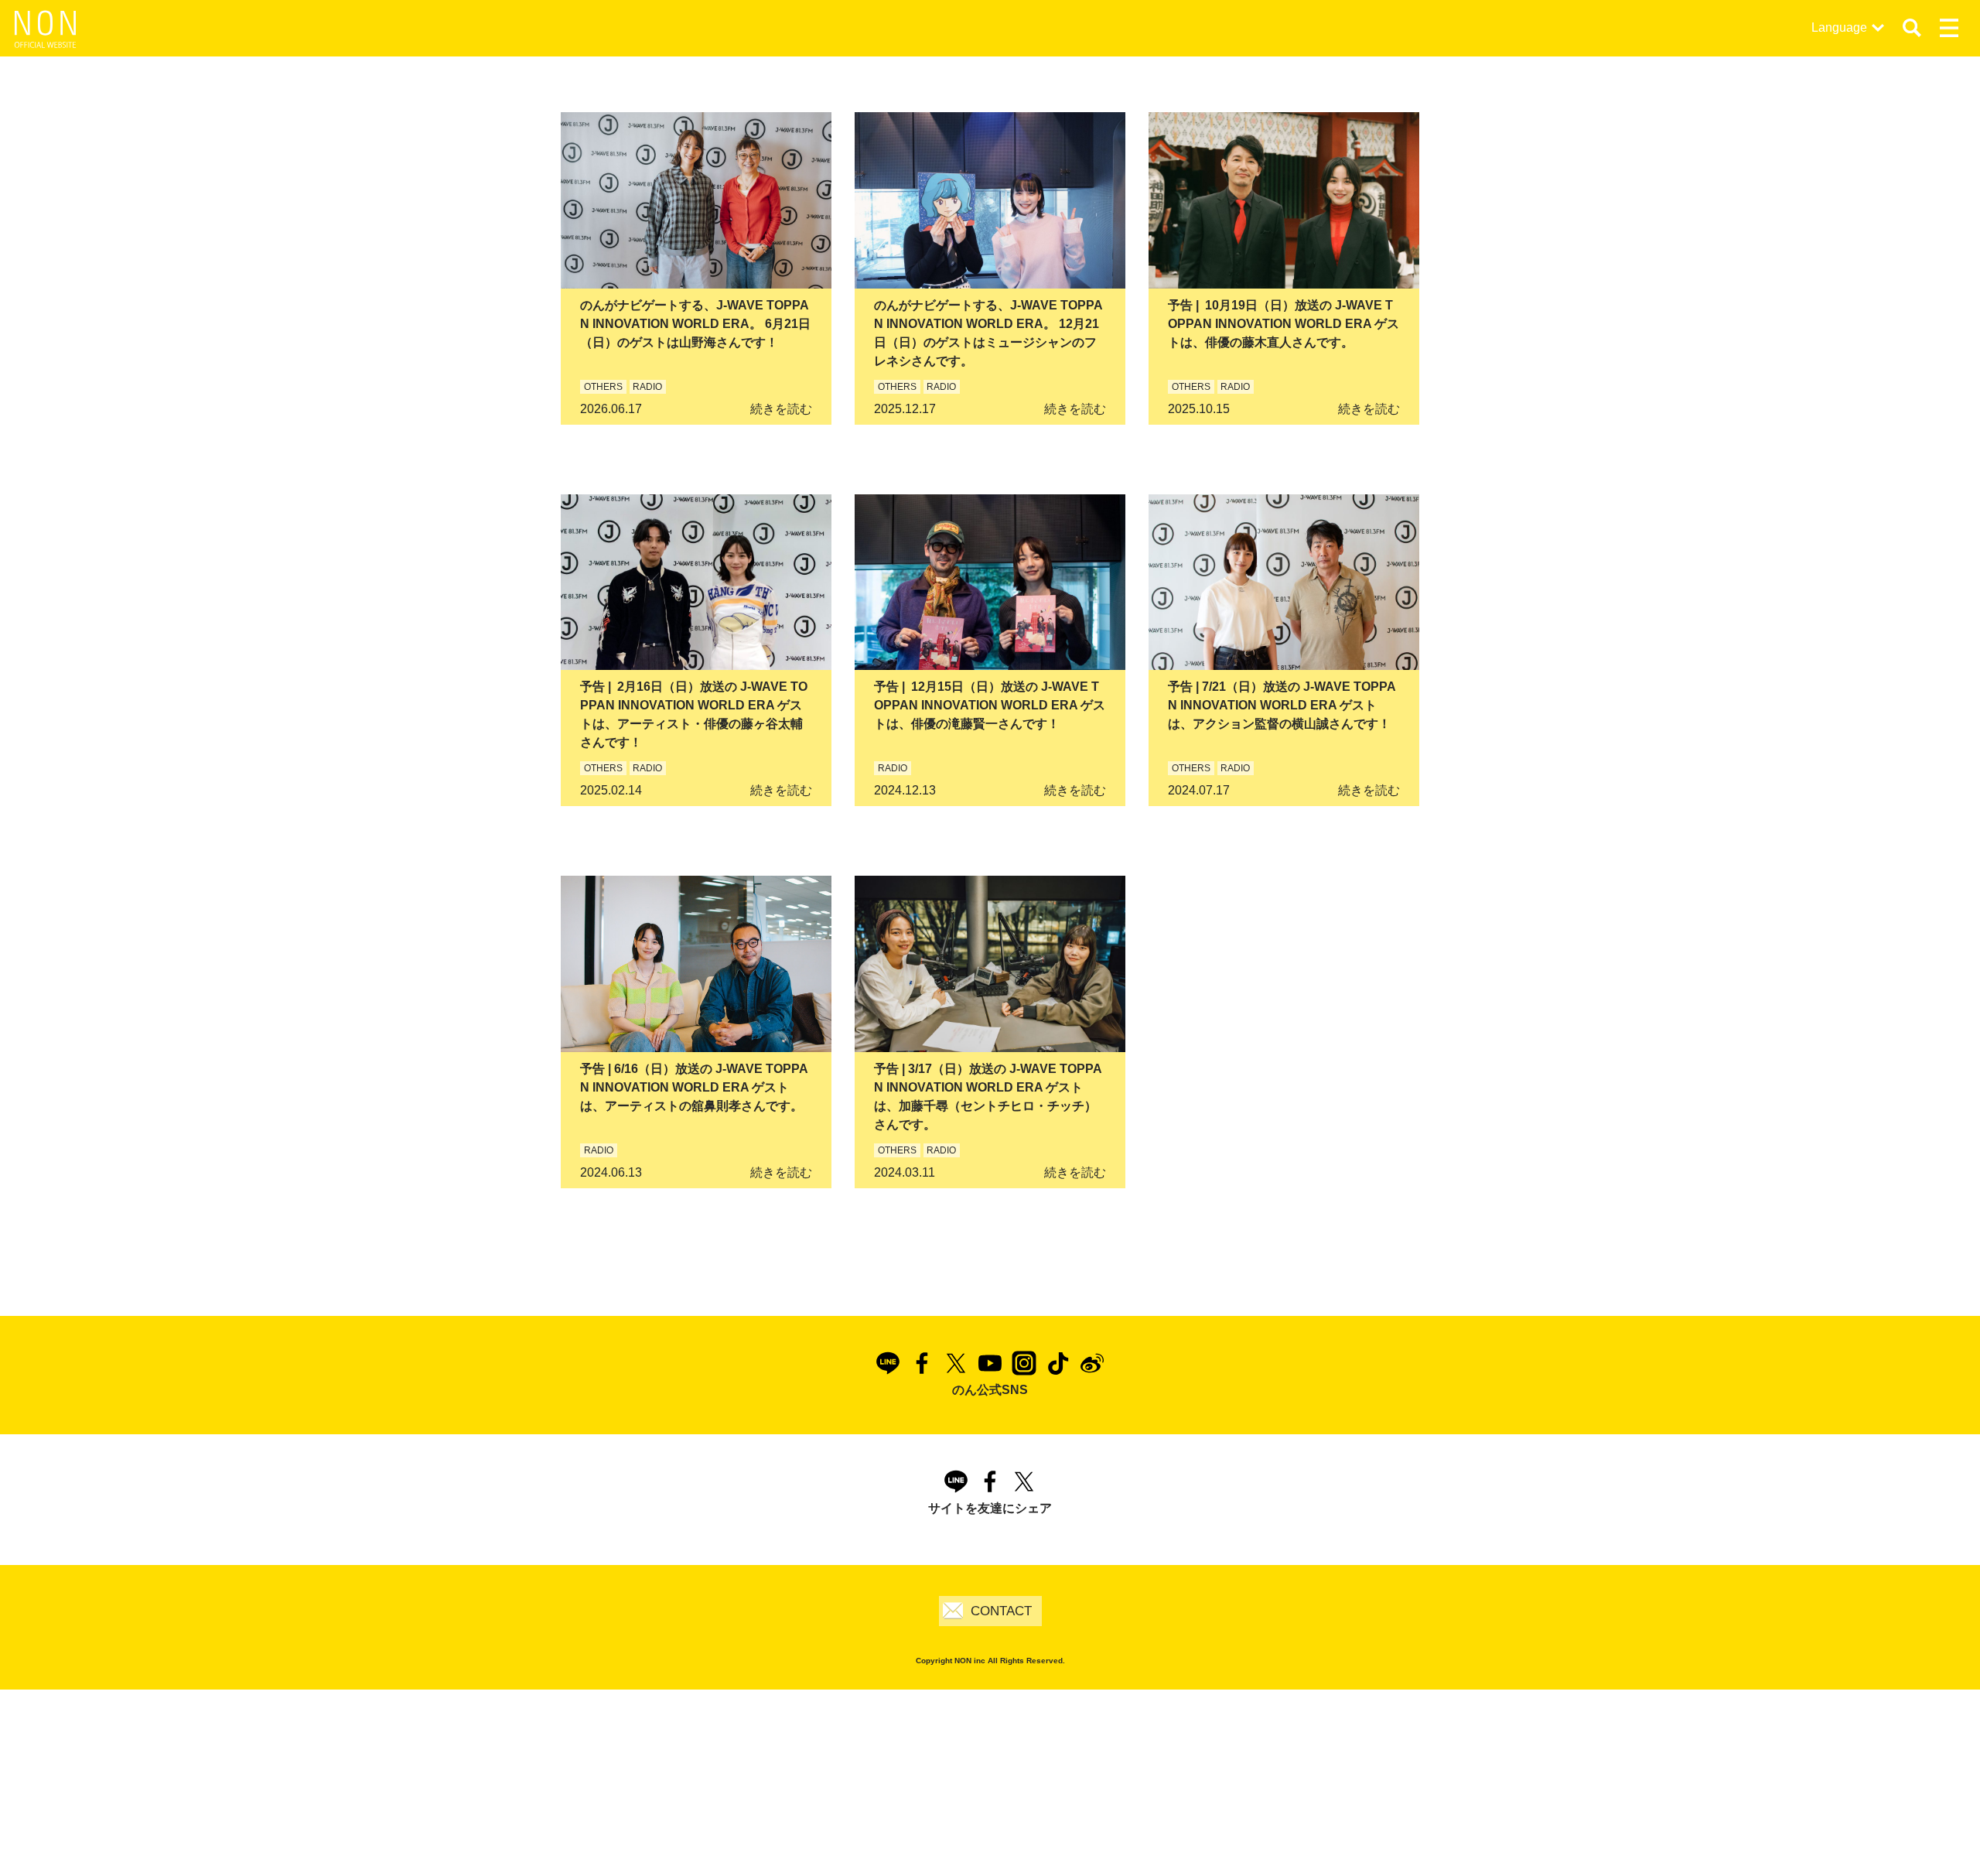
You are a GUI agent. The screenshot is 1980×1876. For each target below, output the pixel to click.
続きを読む (781, 409)
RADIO (647, 387)
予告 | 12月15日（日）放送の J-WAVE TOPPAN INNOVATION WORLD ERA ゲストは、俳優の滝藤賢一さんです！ (990, 705)
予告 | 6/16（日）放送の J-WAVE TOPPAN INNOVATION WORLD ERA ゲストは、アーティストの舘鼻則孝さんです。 (694, 1087)
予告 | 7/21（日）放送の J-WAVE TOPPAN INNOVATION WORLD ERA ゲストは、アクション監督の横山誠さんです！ (1282, 705)
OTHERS (603, 387)
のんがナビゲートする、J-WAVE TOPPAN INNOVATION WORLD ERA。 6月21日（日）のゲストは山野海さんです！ (695, 324)
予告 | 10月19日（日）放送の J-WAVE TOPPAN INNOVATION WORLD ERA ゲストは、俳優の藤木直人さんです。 (1284, 324)
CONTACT (1001, 1611)
